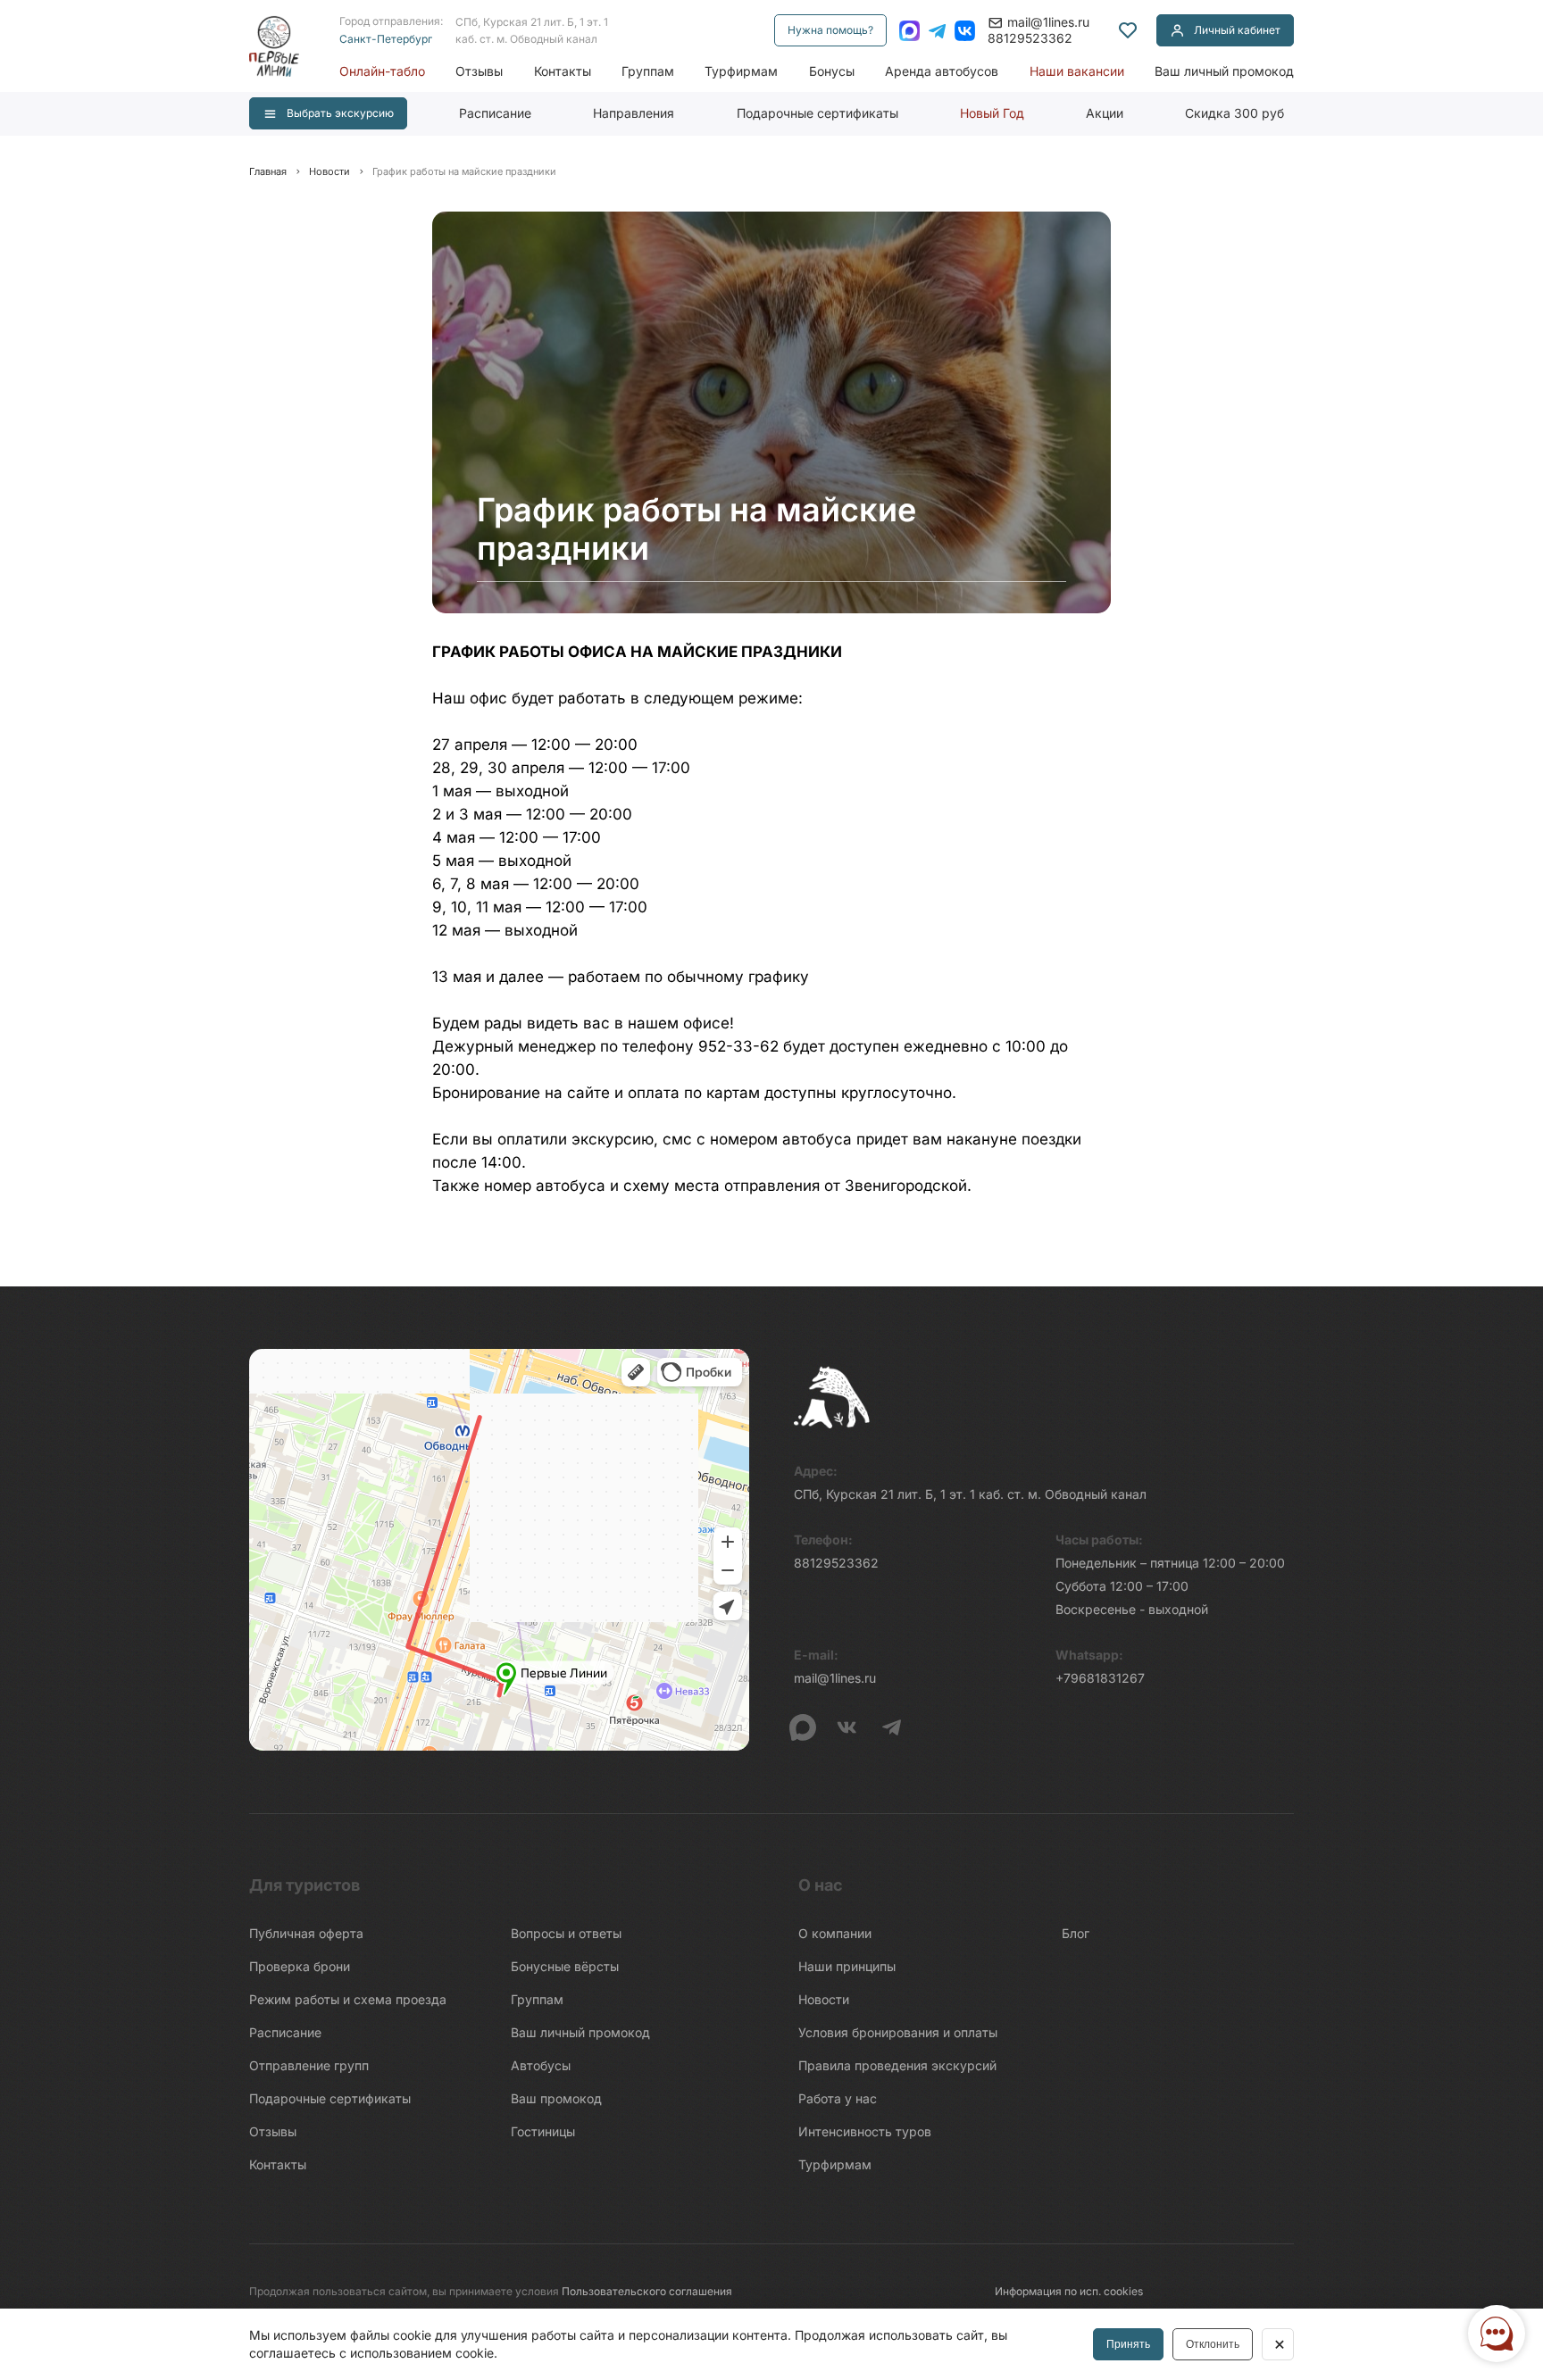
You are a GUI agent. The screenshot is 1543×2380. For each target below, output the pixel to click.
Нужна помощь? (830, 30)
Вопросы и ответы (566, 1933)
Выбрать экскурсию (340, 113)
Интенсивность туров (865, 2131)
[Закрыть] (1278, 2344)
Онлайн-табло (382, 71)
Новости (824, 1999)
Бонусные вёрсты (565, 1966)
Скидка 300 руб (1234, 113)
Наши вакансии (1077, 71)
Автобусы (541, 2065)
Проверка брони (300, 1966)
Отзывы (479, 71)
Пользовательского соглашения (647, 2291)
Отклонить (1213, 2344)
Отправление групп (309, 2065)
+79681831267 (1100, 1678)
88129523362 (1030, 38)
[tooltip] (1128, 30)
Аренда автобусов (942, 71)
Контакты (563, 71)
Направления (634, 113)
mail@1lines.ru (1048, 22)
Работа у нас (838, 2098)
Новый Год (992, 113)
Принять (1128, 2344)
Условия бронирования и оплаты (898, 2032)
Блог (1076, 1933)
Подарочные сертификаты (817, 113)
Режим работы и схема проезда (348, 1999)
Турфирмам (741, 71)
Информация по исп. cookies (1069, 2291)
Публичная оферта (306, 1933)
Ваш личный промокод (1224, 71)
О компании (835, 1933)
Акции (1105, 113)
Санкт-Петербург (386, 39)
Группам (648, 71)
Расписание (495, 113)
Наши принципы (847, 1966)
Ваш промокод (556, 2098)
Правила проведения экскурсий (897, 2065)
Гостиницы (543, 2131)
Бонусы (832, 71)
